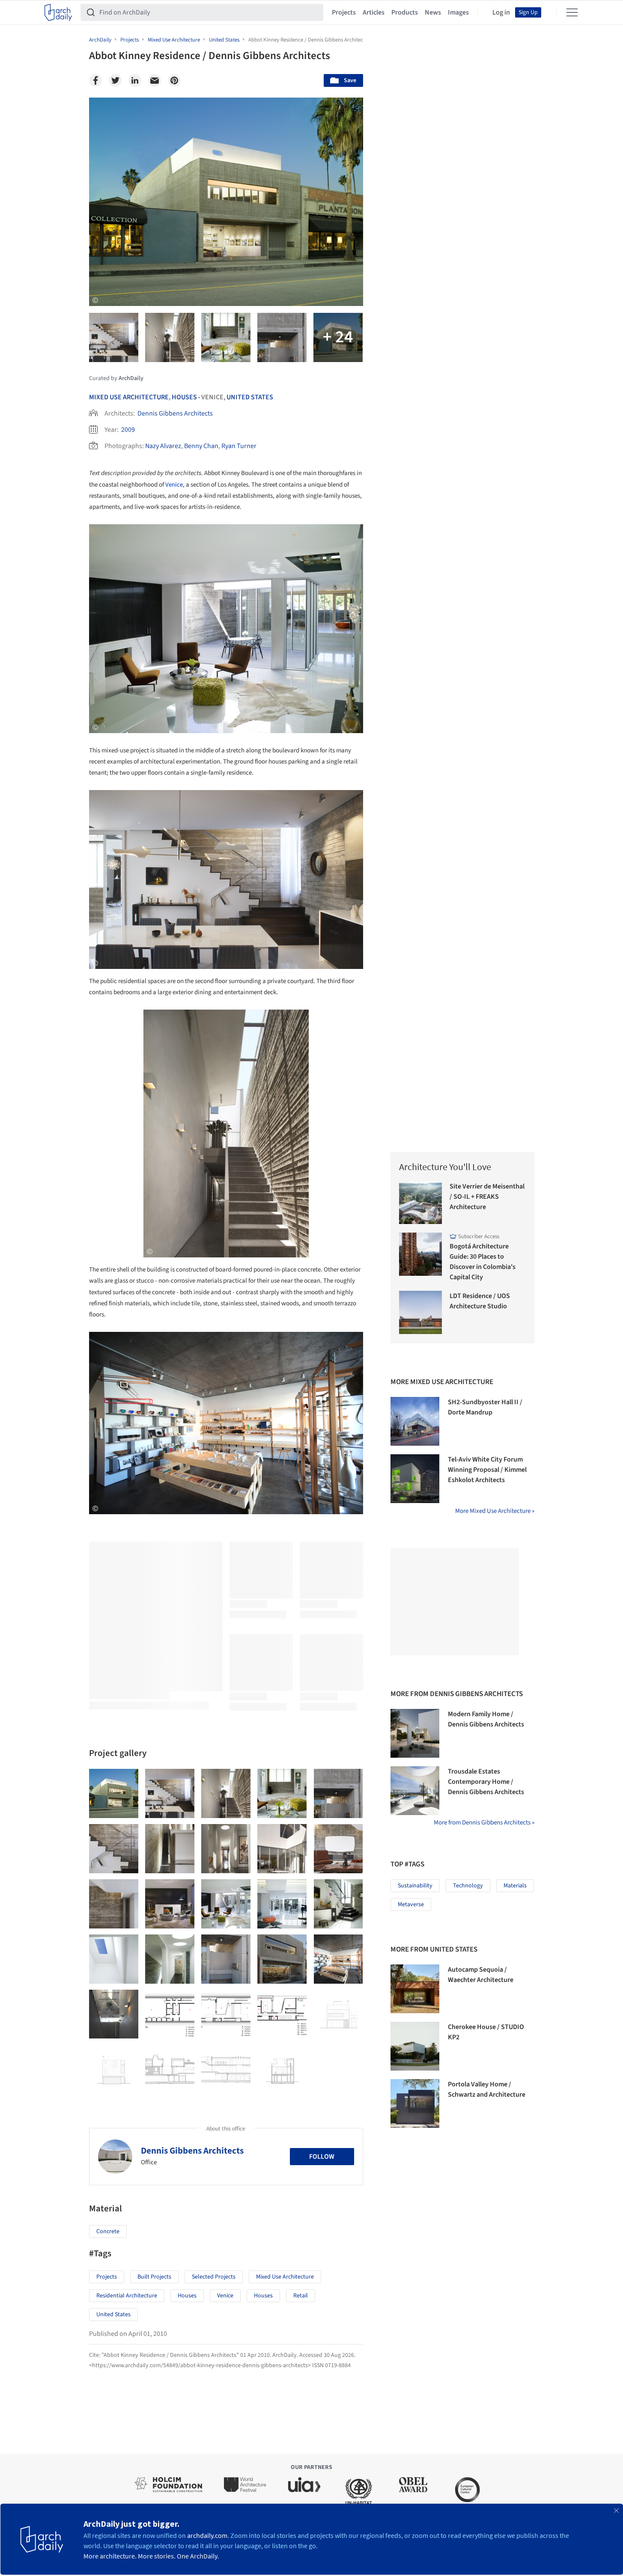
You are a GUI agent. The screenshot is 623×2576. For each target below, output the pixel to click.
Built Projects (154, 2277)
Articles (374, 12)
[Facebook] (95, 80)
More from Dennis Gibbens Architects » (484, 1823)
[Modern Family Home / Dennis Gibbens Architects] (415, 1733)
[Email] (155, 80)
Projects (344, 12)
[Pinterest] (174, 80)
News (433, 12)
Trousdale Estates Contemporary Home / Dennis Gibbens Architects (486, 1782)
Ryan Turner (239, 446)
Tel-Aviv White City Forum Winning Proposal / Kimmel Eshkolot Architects (487, 1470)
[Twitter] (115, 80)
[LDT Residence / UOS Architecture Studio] (421, 1312)
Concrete (108, 2231)
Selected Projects (214, 2277)
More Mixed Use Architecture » (495, 1511)
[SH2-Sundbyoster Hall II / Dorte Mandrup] (415, 1421)
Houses (184, 397)
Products (405, 12)
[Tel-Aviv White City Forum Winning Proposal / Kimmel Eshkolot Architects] (415, 1479)
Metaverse (411, 1905)
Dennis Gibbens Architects (175, 413)
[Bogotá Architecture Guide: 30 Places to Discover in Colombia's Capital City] (421, 1254)
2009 (128, 430)
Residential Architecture (127, 2296)
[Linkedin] (135, 80)
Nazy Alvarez (163, 446)
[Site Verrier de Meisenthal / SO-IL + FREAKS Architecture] (421, 1203)
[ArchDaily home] (58, 12)
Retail (301, 2296)
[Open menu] (572, 12)
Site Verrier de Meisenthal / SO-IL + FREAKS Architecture (487, 1197)
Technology (468, 1886)
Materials (515, 1886)
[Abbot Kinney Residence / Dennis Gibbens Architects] (114, 1793)
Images (458, 12)
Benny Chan (201, 446)
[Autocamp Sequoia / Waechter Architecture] (415, 1989)
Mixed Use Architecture (129, 397)
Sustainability (415, 1886)
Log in (501, 12)
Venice (174, 485)
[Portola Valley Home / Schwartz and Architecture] (415, 2104)
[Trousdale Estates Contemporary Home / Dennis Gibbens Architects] (415, 1791)
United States (250, 397)
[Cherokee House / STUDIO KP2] (415, 2046)
